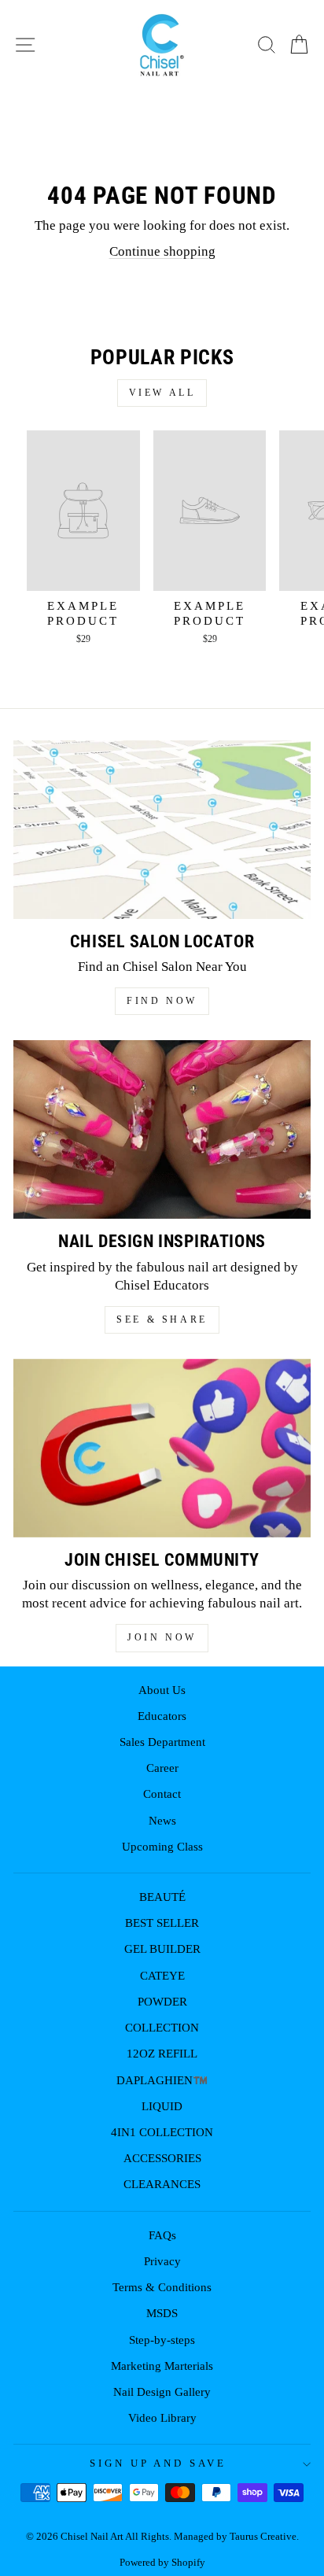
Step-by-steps (162, 2340)
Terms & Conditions (162, 2287)
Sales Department (162, 1742)
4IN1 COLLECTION (162, 2132)
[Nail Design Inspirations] (162, 1129)
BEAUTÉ (162, 1897)
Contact (162, 1794)
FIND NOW (162, 1001)
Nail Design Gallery (162, 2391)
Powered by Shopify (162, 2563)
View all (162, 393)
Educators (162, 1716)
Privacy (162, 2261)
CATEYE (162, 1975)
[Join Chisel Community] (162, 1448)
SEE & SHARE (162, 1319)
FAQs (162, 2235)
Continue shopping (162, 251)
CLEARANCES (162, 2184)
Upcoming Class (162, 1846)
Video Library (162, 2417)
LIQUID (162, 2106)
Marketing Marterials (162, 2366)
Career (162, 1768)
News (162, 1820)
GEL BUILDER (162, 1949)
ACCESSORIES (162, 2158)
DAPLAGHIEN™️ (162, 2080)
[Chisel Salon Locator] (162, 830)
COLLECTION (162, 2027)
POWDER (162, 2001)
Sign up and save (158, 2463)
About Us (162, 1690)
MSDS (162, 2313)
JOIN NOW (162, 1637)
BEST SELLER (162, 1923)
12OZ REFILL (162, 2053)
